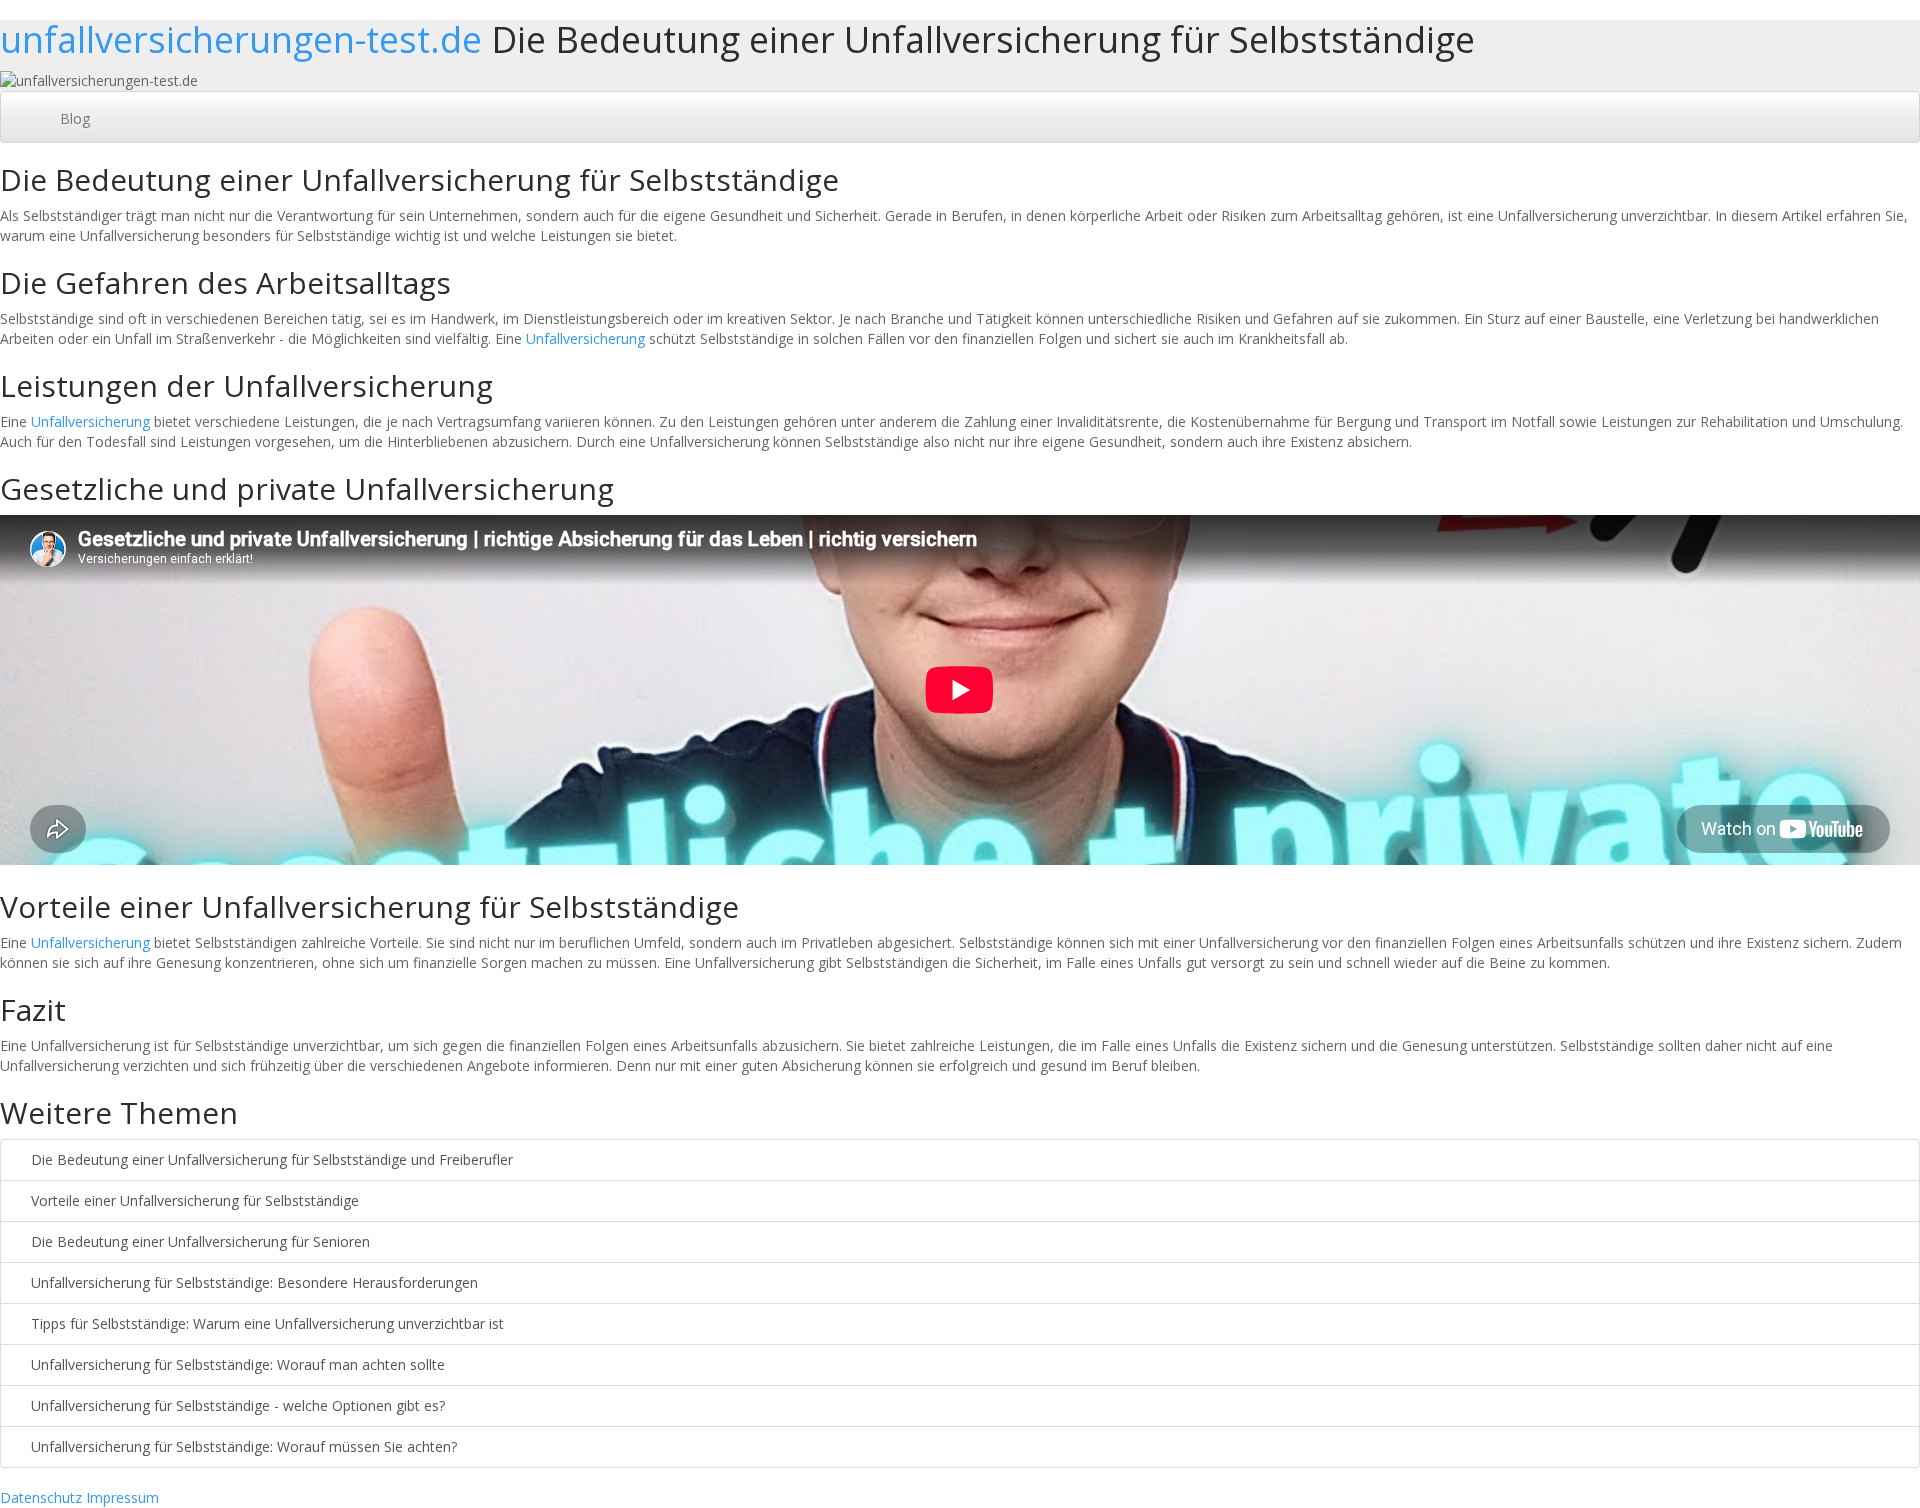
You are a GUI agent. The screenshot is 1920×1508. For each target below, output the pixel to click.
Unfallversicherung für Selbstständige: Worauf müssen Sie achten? (242, 1446)
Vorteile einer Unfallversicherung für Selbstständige (193, 1200)
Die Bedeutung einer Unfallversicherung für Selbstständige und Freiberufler (270, 1159)
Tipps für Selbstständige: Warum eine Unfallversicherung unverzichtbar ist (265, 1323)
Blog (75, 118)
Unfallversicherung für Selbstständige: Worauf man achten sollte (236, 1364)
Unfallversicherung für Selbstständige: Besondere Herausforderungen (252, 1282)
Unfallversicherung (585, 338)
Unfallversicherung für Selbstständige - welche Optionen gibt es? (236, 1405)
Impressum (122, 1497)
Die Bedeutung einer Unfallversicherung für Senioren (198, 1241)
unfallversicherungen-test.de (241, 39)
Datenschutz (41, 1497)
